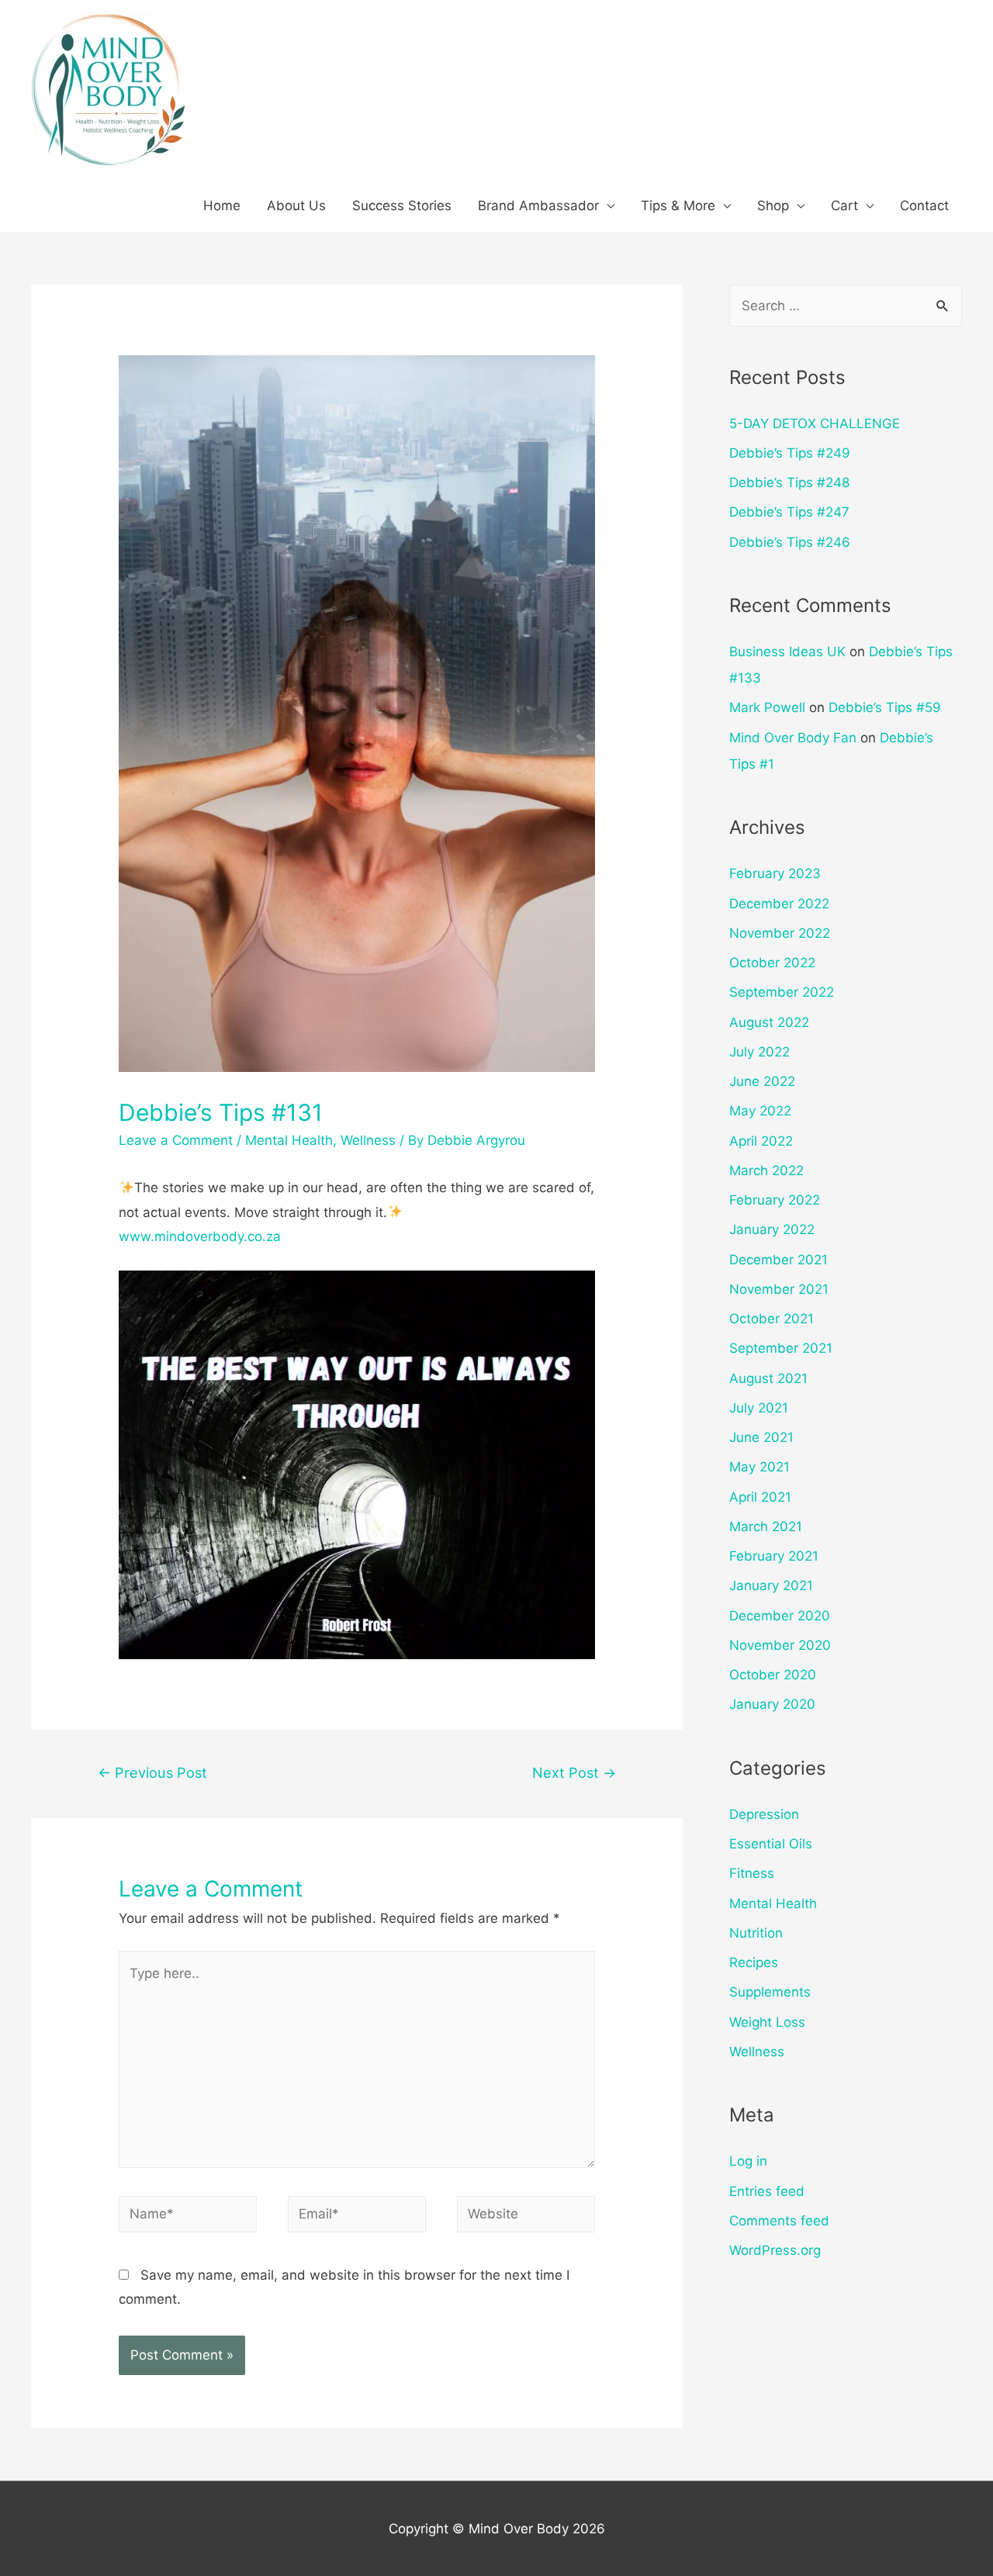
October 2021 (772, 1319)
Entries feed (767, 2191)
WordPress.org (775, 2250)
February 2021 (774, 1556)
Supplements (770, 1992)
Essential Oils (771, 1844)
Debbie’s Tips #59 (885, 707)
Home (222, 206)
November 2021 (779, 1289)
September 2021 (781, 1348)
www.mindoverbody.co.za (200, 1236)
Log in (748, 2161)
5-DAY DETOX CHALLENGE (815, 424)
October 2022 (772, 963)
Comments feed (779, 2221)
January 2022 (772, 1229)
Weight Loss (767, 2022)
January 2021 (771, 1585)
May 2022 (760, 1111)
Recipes (754, 1962)
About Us (296, 206)
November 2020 (780, 1645)
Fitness (752, 1873)
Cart (844, 206)
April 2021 (760, 1497)
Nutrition (756, 1933)
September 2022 (782, 992)
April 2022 (761, 1141)
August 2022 (769, 1022)
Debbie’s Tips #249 (790, 453)
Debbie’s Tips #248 (789, 482)
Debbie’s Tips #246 (790, 542)
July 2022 (759, 1052)
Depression (764, 1814)
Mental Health (289, 1140)
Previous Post (152, 1772)
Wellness (368, 1140)
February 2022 (775, 1200)
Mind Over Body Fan (793, 738)
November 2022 (780, 933)
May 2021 (759, 1467)
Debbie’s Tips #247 (789, 512)
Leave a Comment (176, 1140)
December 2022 (779, 904)
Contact (924, 206)
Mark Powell (767, 707)
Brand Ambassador (538, 206)
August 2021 (768, 1378)
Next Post (574, 1772)
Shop (773, 206)
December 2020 (780, 1616)
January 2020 (772, 1704)
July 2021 (759, 1408)
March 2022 (766, 1170)
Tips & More (678, 206)
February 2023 (775, 873)
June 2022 (762, 1081)
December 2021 (778, 1260)
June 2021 (761, 1437)
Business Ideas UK (787, 652)
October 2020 (773, 1675)
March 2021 (766, 1527)
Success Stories (402, 206)
